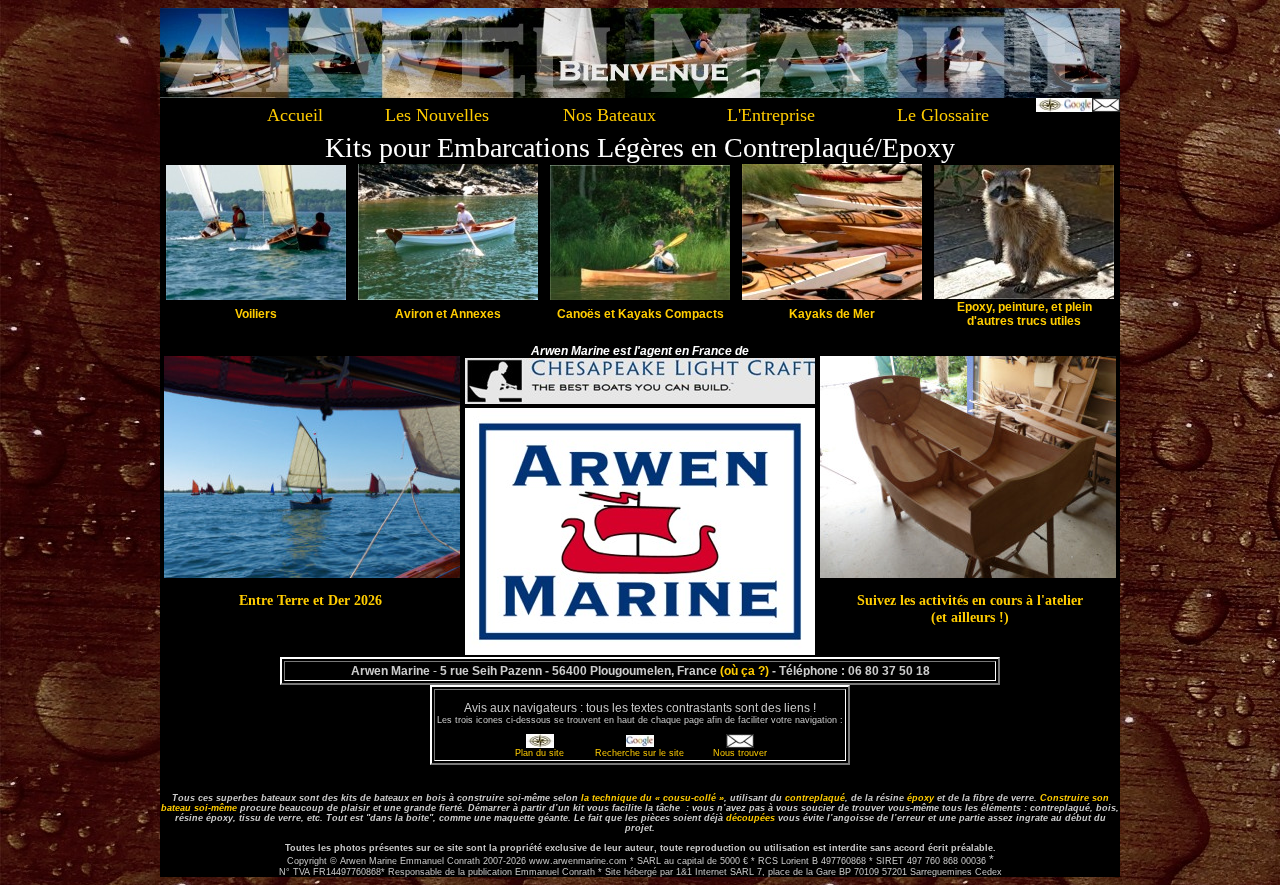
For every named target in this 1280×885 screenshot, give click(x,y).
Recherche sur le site (639, 753)
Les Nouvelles (437, 115)
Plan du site (539, 753)
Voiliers (256, 314)
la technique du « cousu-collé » (652, 798)
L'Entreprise (771, 115)
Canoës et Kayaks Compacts (640, 314)
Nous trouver (740, 753)
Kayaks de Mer (832, 314)
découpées (750, 818)
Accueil (295, 115)
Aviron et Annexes (448, 314)
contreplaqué (815, 798)
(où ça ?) (744, 671)
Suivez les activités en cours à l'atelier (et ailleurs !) (970, 608)
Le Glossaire (943, 115)
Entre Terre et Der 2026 (310, 600)
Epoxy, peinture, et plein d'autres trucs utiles (1024, 314)
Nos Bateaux (609, 115)
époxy (920, 798)
